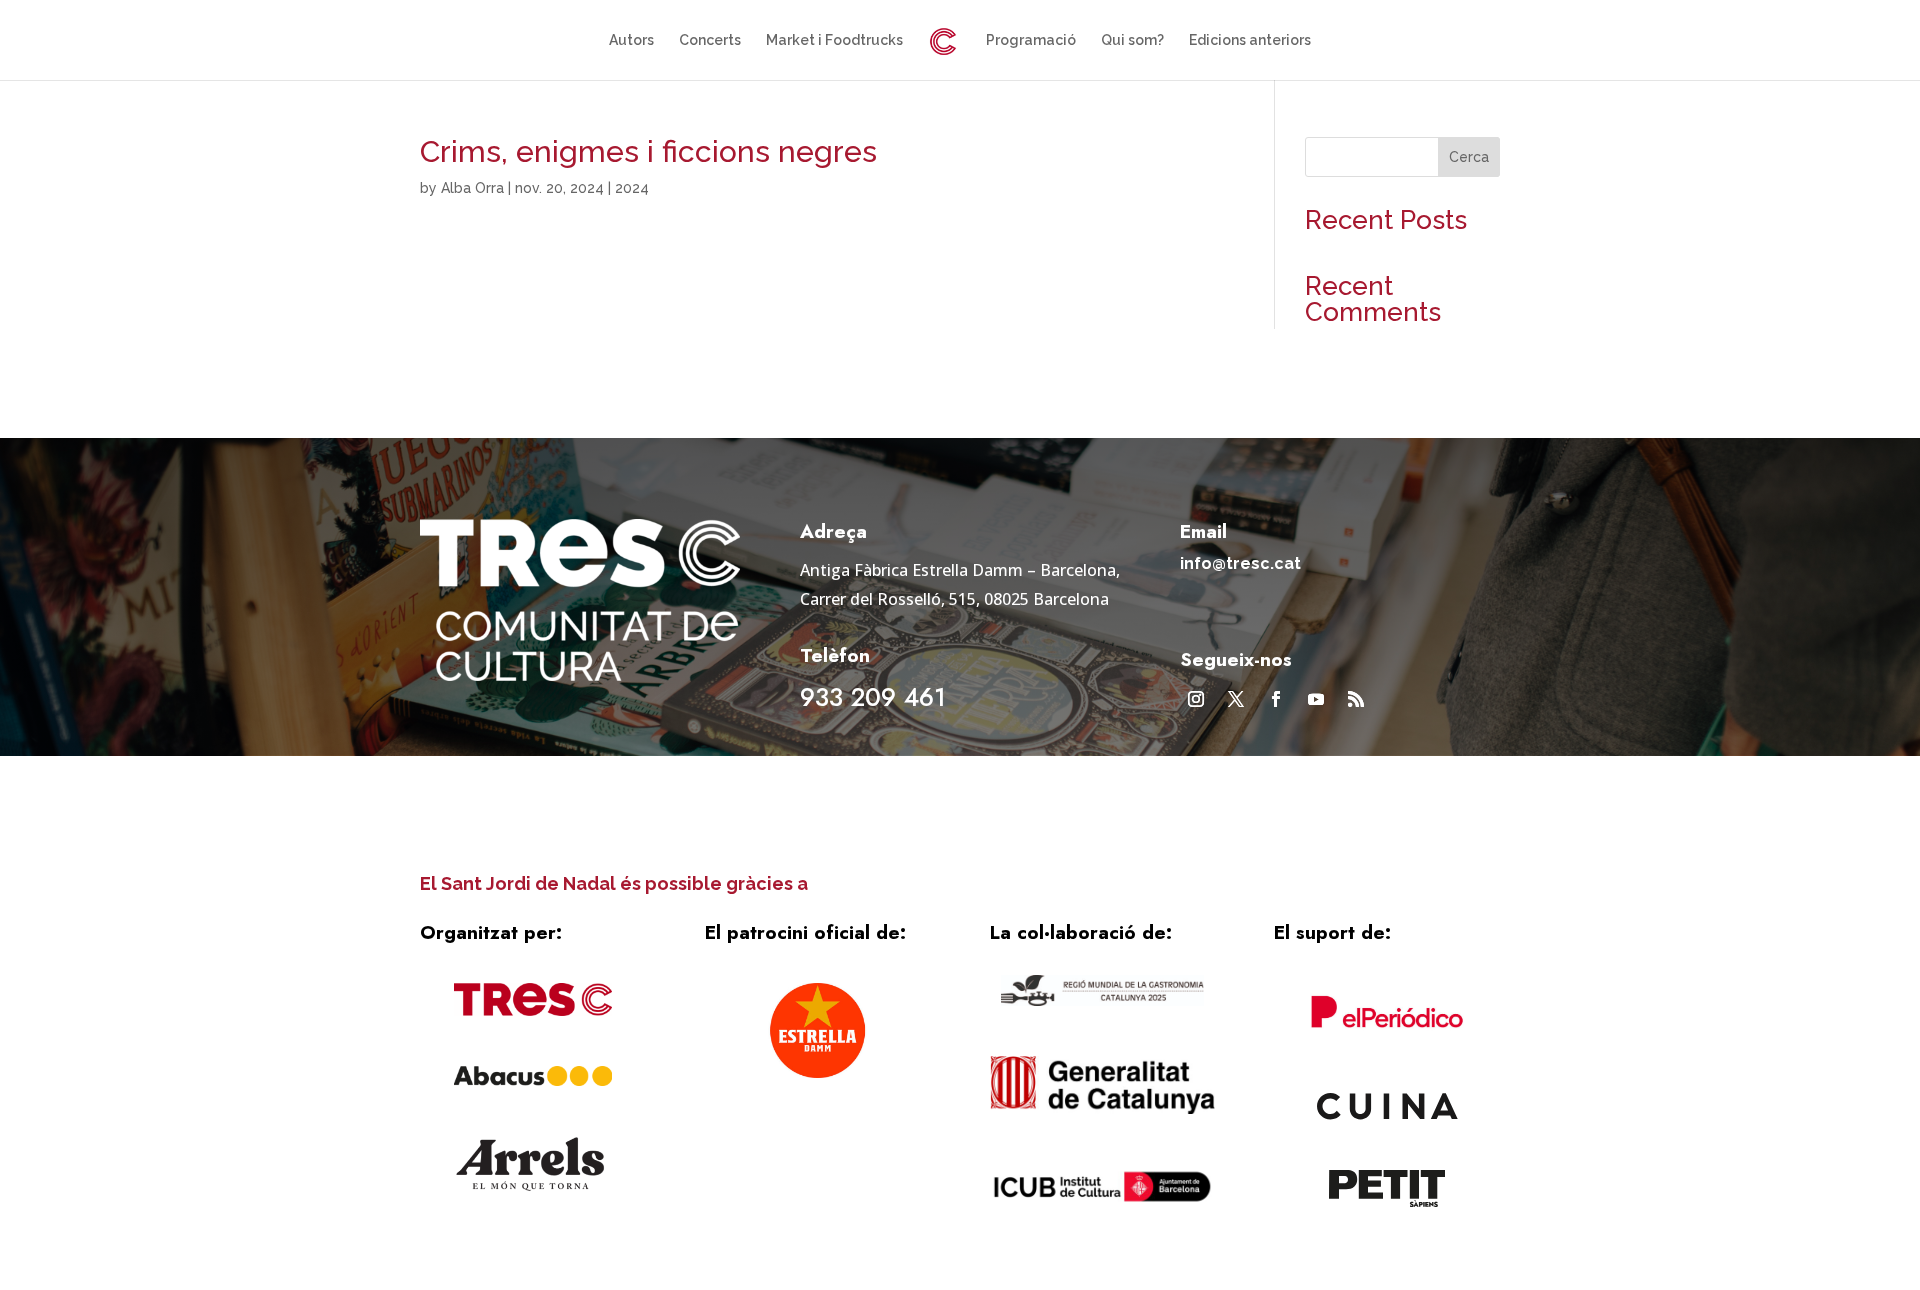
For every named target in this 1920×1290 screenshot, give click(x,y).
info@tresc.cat (1240, 563)
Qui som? (1132, 40)
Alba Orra (472, 188)
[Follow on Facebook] (1276, 699)
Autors (631, 40)
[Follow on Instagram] (1196, 699)
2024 (632, 188)
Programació (1031, 40)
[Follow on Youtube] (1316, 699)
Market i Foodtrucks (834, 40)
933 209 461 (873, 697)
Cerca (1469, 157)
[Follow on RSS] (1356, 699)
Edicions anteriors (1250, 40)
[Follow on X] (1236, 699)
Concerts (710, 40)
